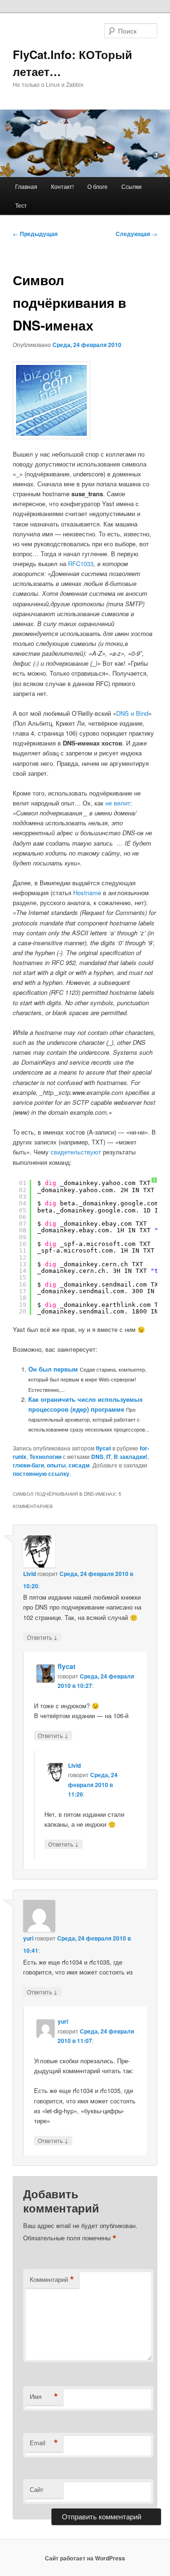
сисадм (79, 1465)
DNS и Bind (132, 713)
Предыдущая (35, 234)
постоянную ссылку (41, 1474)
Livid (30, 1574)
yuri (28, 1938)
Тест (21, 205)
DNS (97, 1457)
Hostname (87, 893)
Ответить (42, 1637)
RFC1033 (81, 563)
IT (109, 1457)
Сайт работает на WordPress (85, 2558)
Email (44, 2443)
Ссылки (132, 186)
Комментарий (52, 2279)
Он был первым (53, 1369)
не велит (118, 803)
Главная (26, 186)
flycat (103, 1448)
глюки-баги (28, 1465)
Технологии (45, 1457)
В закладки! (131, 1457)
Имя (44, 2397)
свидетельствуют (76, 1152)
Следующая (136, 234)
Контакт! (62, 186)
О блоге (98, 186)
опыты (56, 1465)
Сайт (37, 2489)
